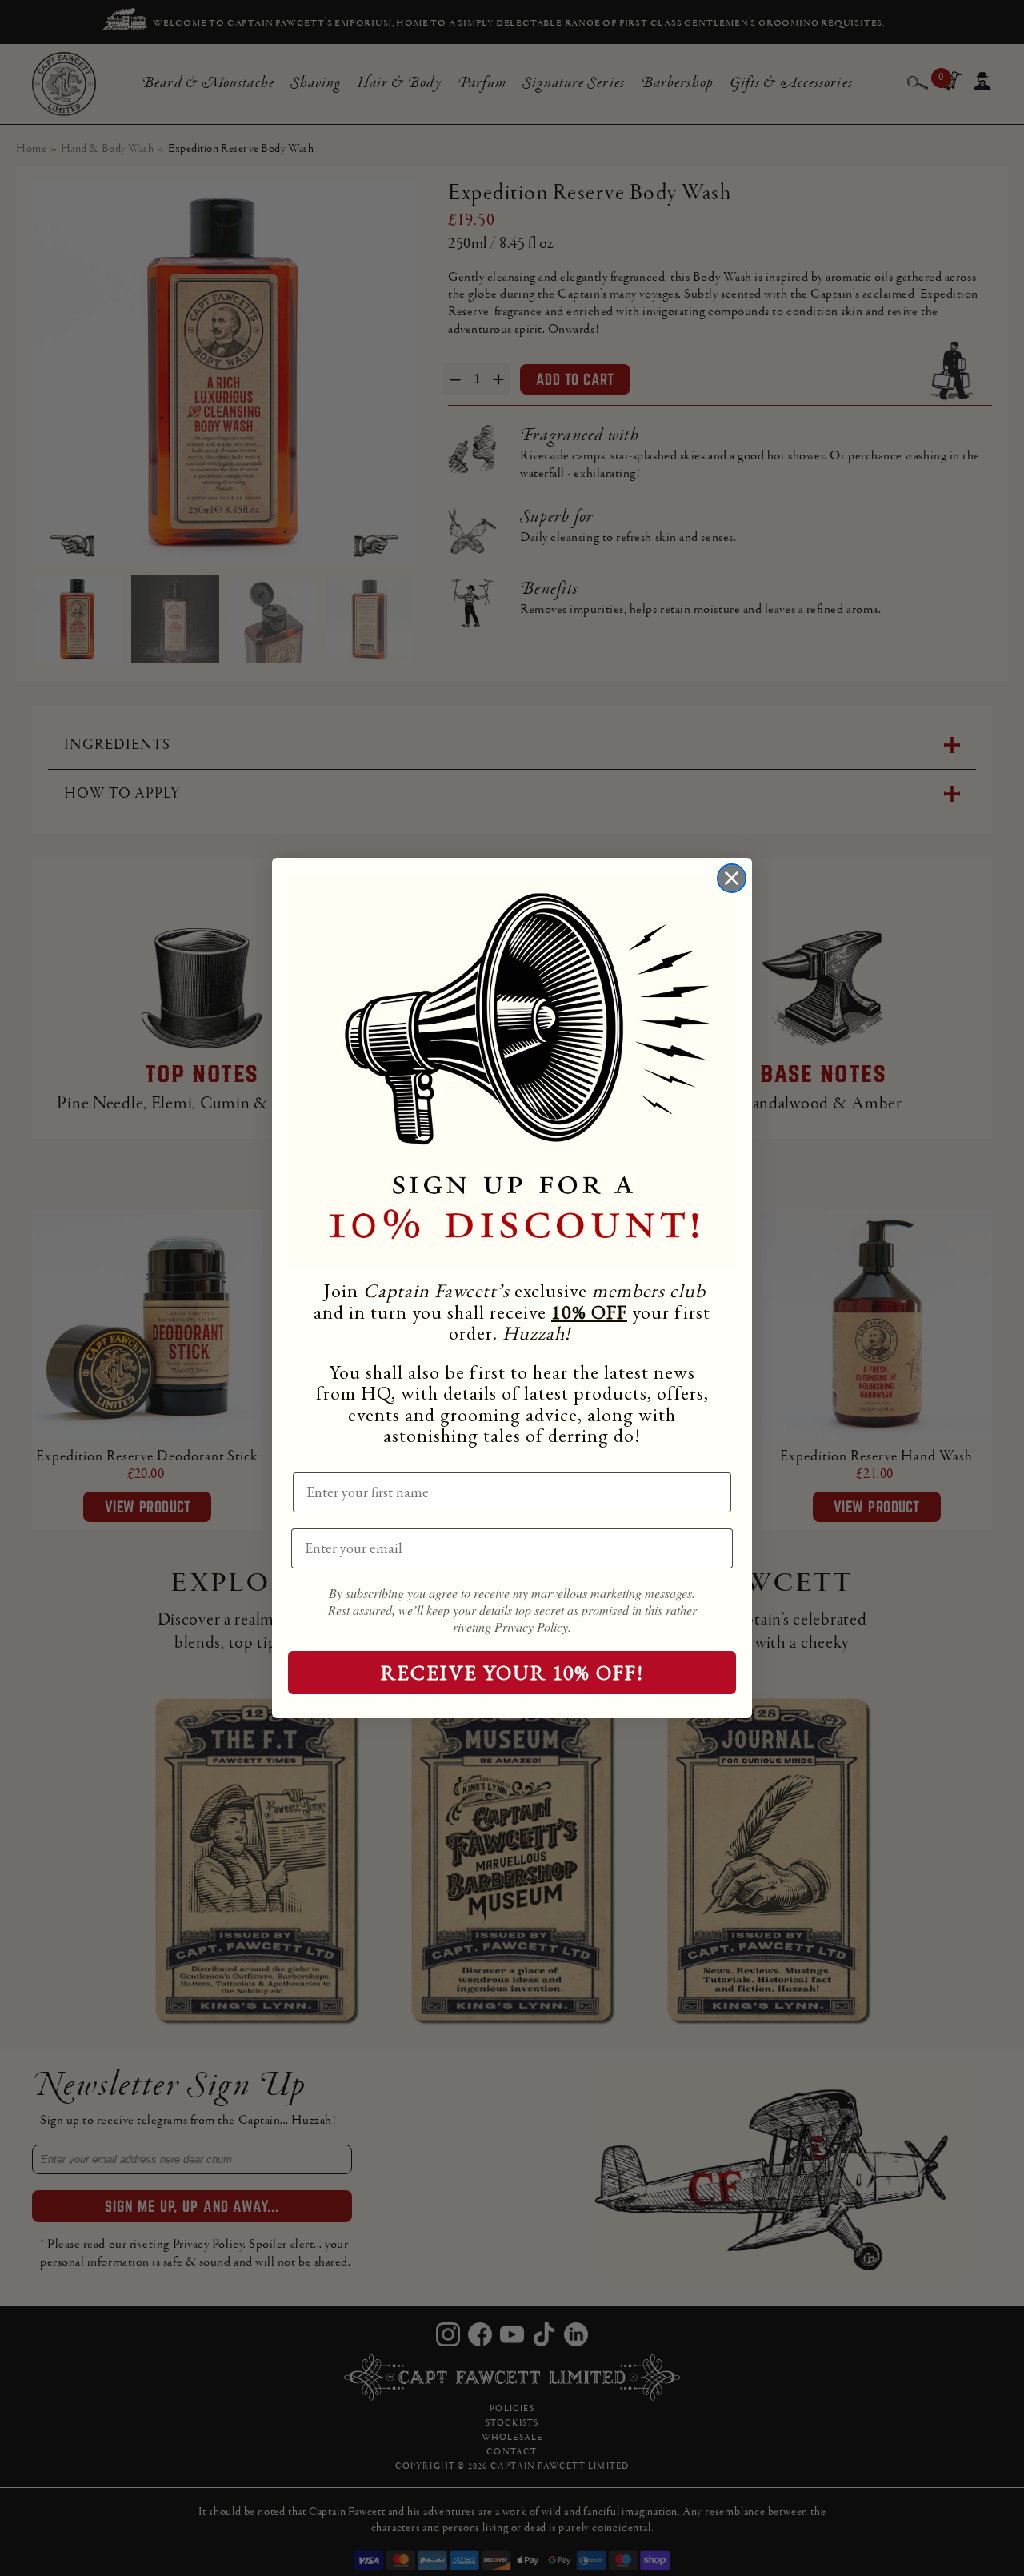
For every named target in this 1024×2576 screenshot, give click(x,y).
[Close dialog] (732, 878)
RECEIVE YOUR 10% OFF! (512, 1673)
